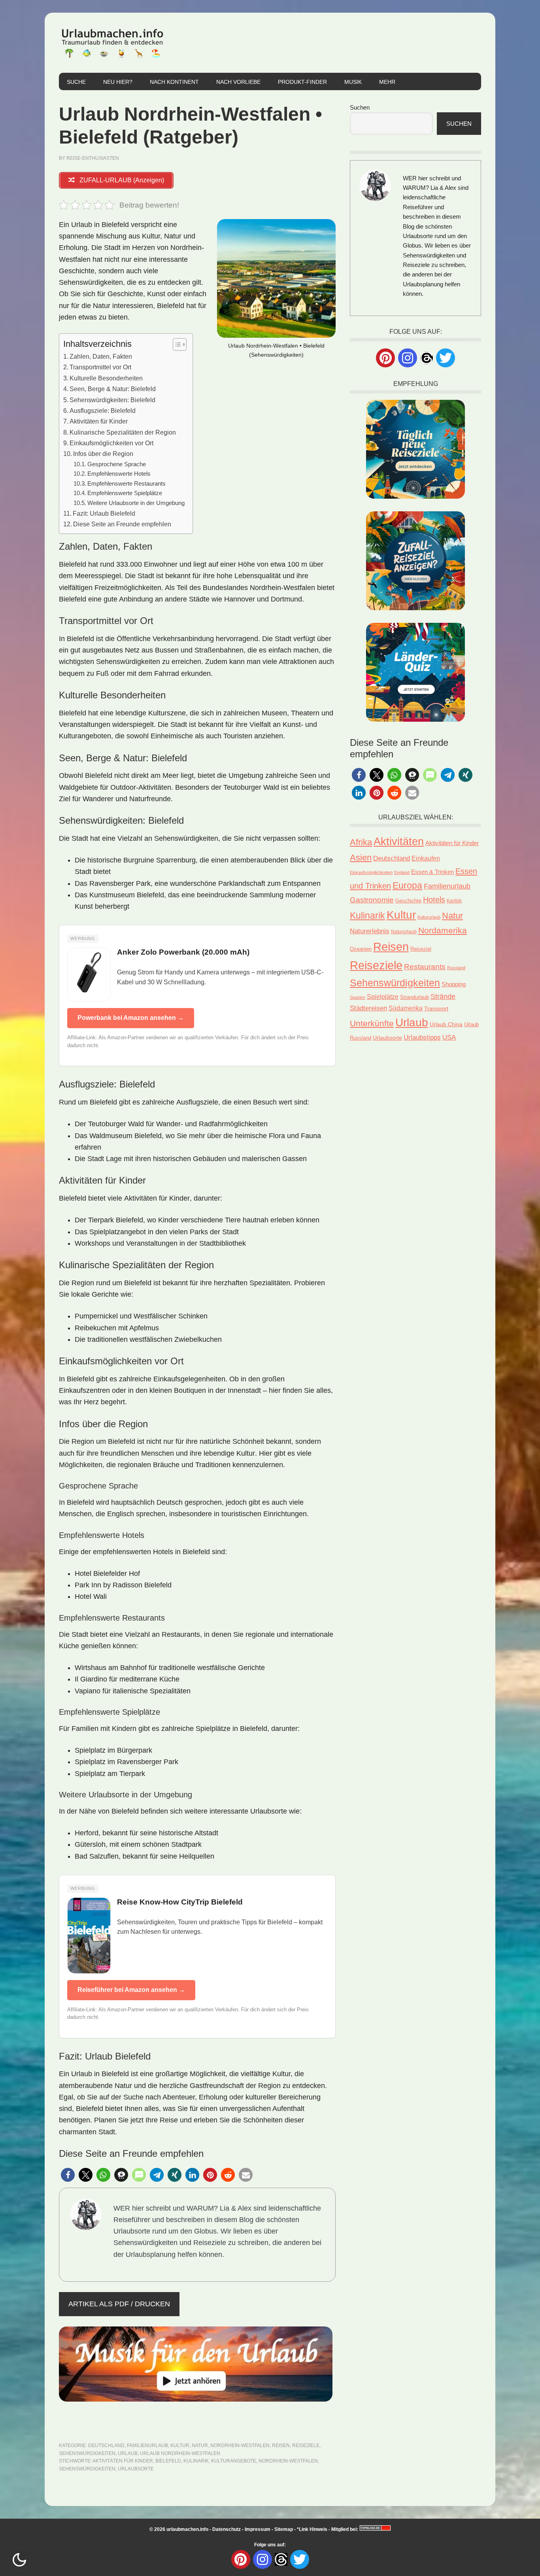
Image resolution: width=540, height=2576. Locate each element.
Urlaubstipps (422, 1037)
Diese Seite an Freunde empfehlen (122, 524)
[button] (68, 2175)
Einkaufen (426, 858)
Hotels (434, 900)
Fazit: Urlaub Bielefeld (104, 513)
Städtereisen (368, 1008)
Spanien (358, 997)
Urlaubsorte (136, 2469)
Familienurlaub (147, 2445)
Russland (456, 968)
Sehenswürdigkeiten (87, 2453)
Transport (436, 1008)
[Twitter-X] (446, 358)
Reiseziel (421, 949)
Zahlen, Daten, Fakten (101, 356)
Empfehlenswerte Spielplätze (125, 493)
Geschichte (408, 901)
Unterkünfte (372, 1023)
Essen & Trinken (432, 872)
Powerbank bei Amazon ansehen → (131, 1018)
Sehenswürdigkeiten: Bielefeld (112, 400)
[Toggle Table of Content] (176, 344)
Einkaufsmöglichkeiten (371, 872)
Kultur (180, 2445)
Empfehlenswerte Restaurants (127, 484)
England (402, 872)
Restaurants (425, 967)
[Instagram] (408, 358)
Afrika (361, 842)
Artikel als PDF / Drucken (119, 2304)
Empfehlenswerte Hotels (119, 474)
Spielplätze (383, 997)
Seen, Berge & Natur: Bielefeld (113, 389)
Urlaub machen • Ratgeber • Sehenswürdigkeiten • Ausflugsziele (112, 43)
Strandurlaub (414, 997)
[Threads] (427, 357)
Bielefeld (168, 2461)
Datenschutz (227, 2529)
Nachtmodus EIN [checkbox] (19, 2560)
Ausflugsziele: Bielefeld (103, 410)
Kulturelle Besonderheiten (106, 378)
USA (449, 1037)
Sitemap (284, 2529)
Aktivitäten (399, 842)
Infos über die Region (103, 454)
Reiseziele (306, 2445)
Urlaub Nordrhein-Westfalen (180, 2453)
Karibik (454, 901)
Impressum (258, 2529)
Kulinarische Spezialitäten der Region (123, 432)
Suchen (360, 107)
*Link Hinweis (312, 2529)
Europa (407, 885)
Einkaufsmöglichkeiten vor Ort (111, 443)
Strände (443, 997)
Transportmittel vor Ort (100, 367)
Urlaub (128, 2453)
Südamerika (406, 1008)
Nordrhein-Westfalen (240, 2445)
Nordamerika (443, 930)
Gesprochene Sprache (117, 464)
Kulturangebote (234, 2461)
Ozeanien (361, 949)
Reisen (281, 2445)
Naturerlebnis (370, 931)
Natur (200, 2445)
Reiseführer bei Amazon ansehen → (131, 1990)
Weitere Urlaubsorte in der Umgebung (136, 503)
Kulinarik (196, 2461)
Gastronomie (372, 900)
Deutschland (106, 2445)
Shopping (454, 984)
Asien (361, 858)
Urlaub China (446, 1024)
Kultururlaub (429, 917)
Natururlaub (404, 931)
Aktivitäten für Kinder (99, 421)
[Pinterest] (385, 358)
